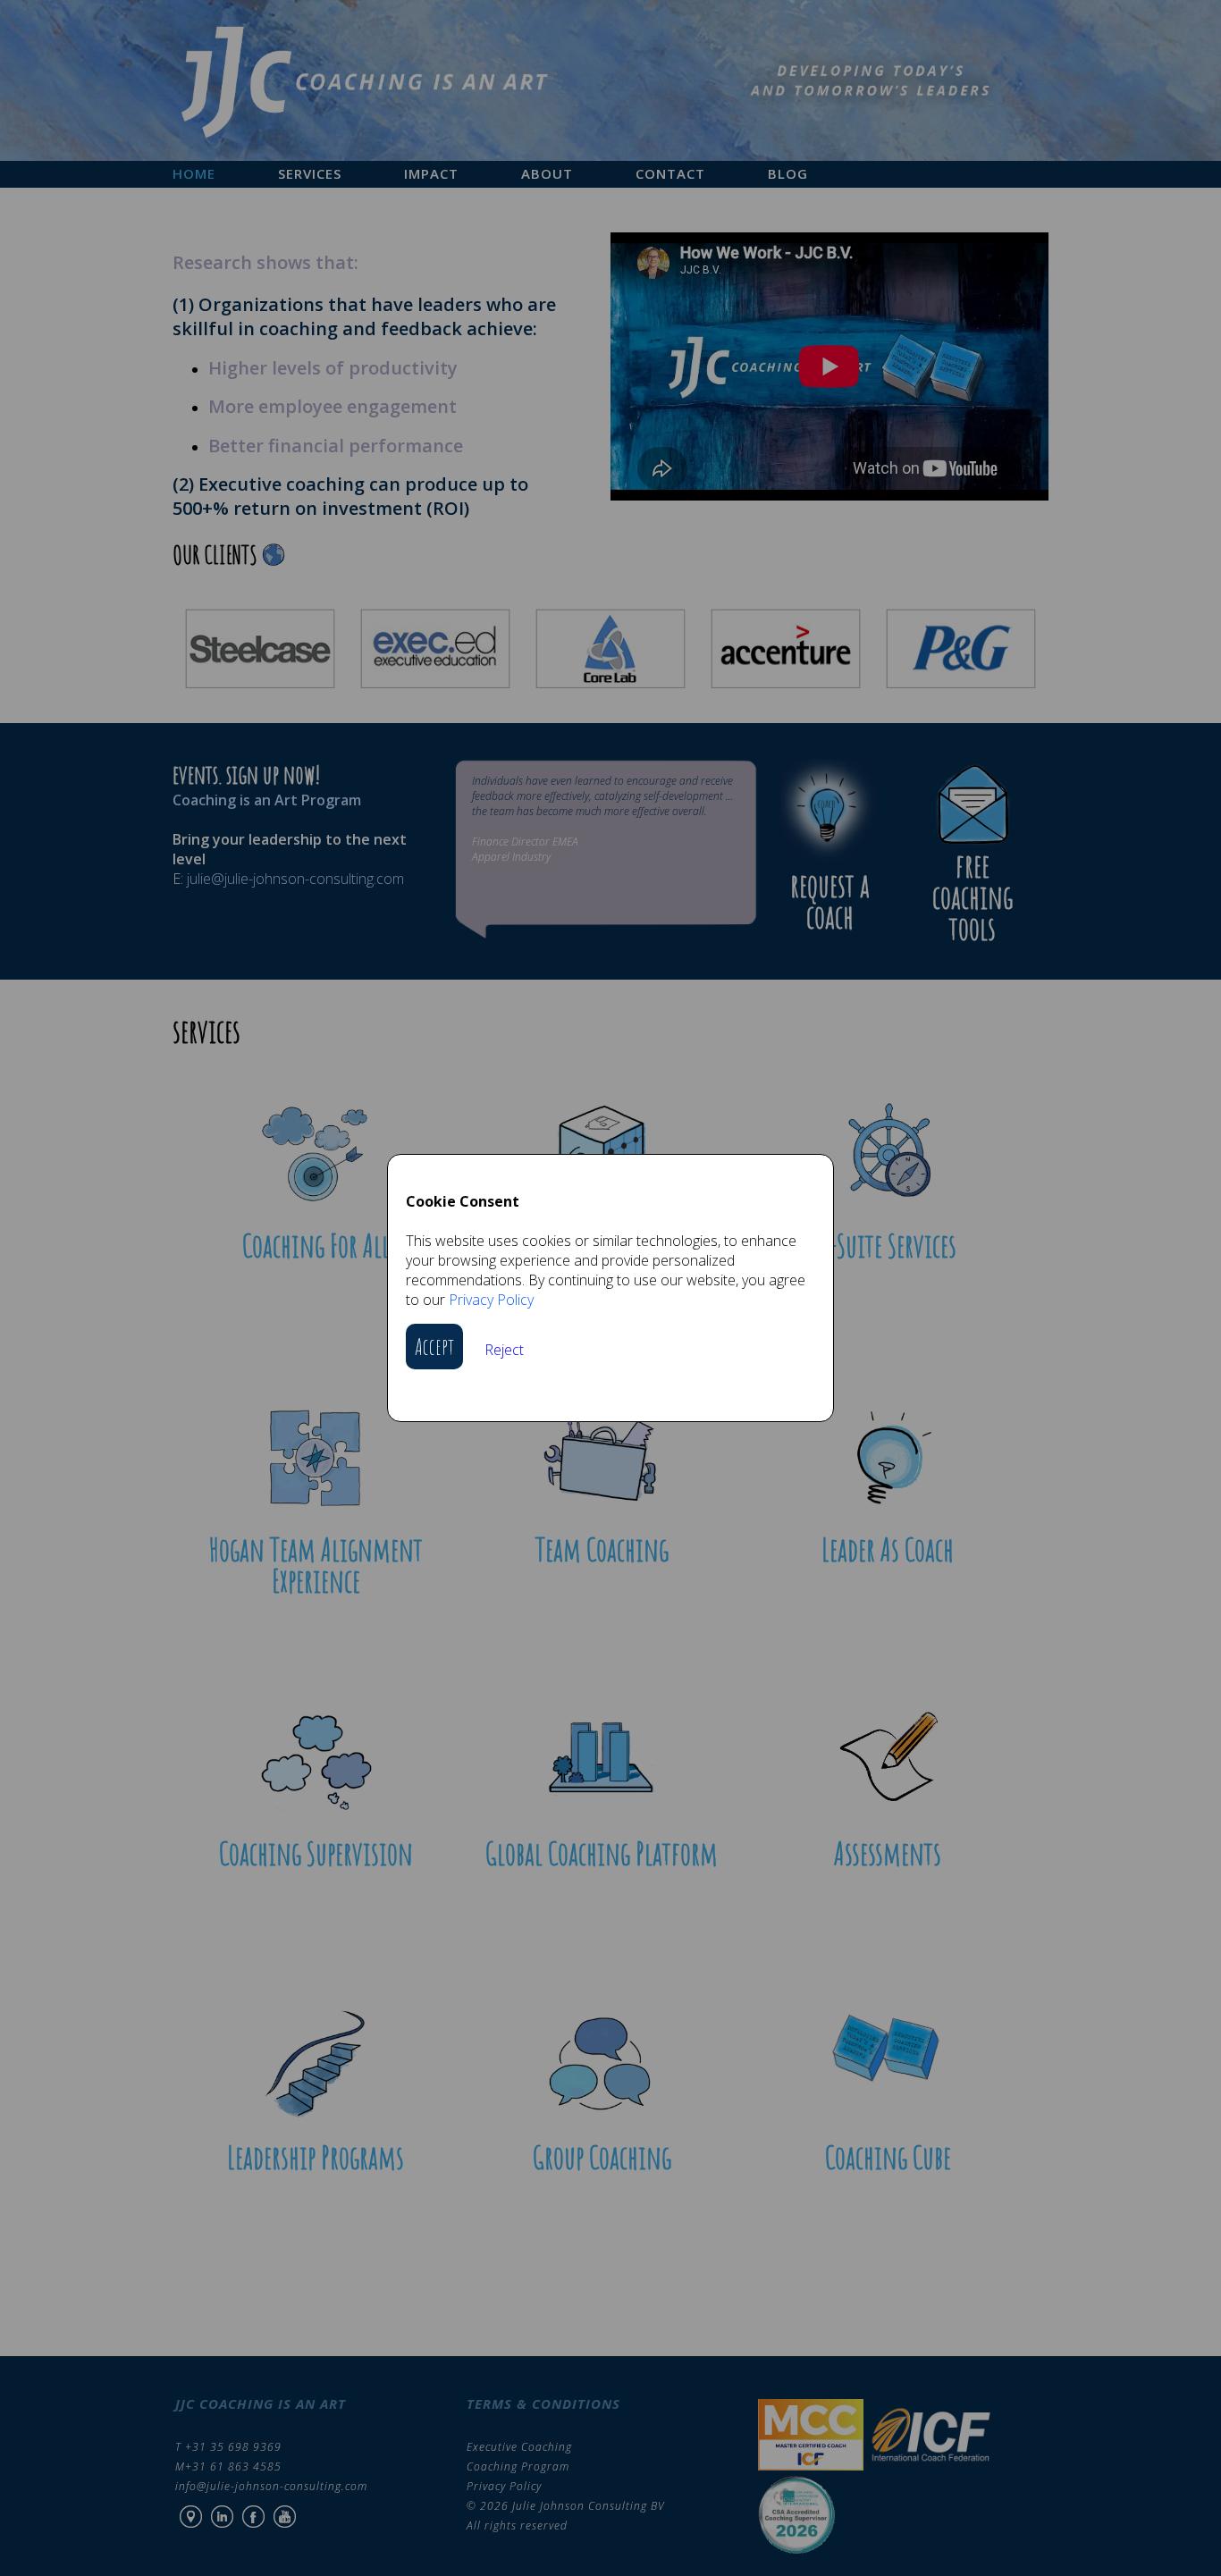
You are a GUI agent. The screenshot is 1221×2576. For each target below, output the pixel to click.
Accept (434, 1347)
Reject (504, 1350)
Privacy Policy (491, 1300)
